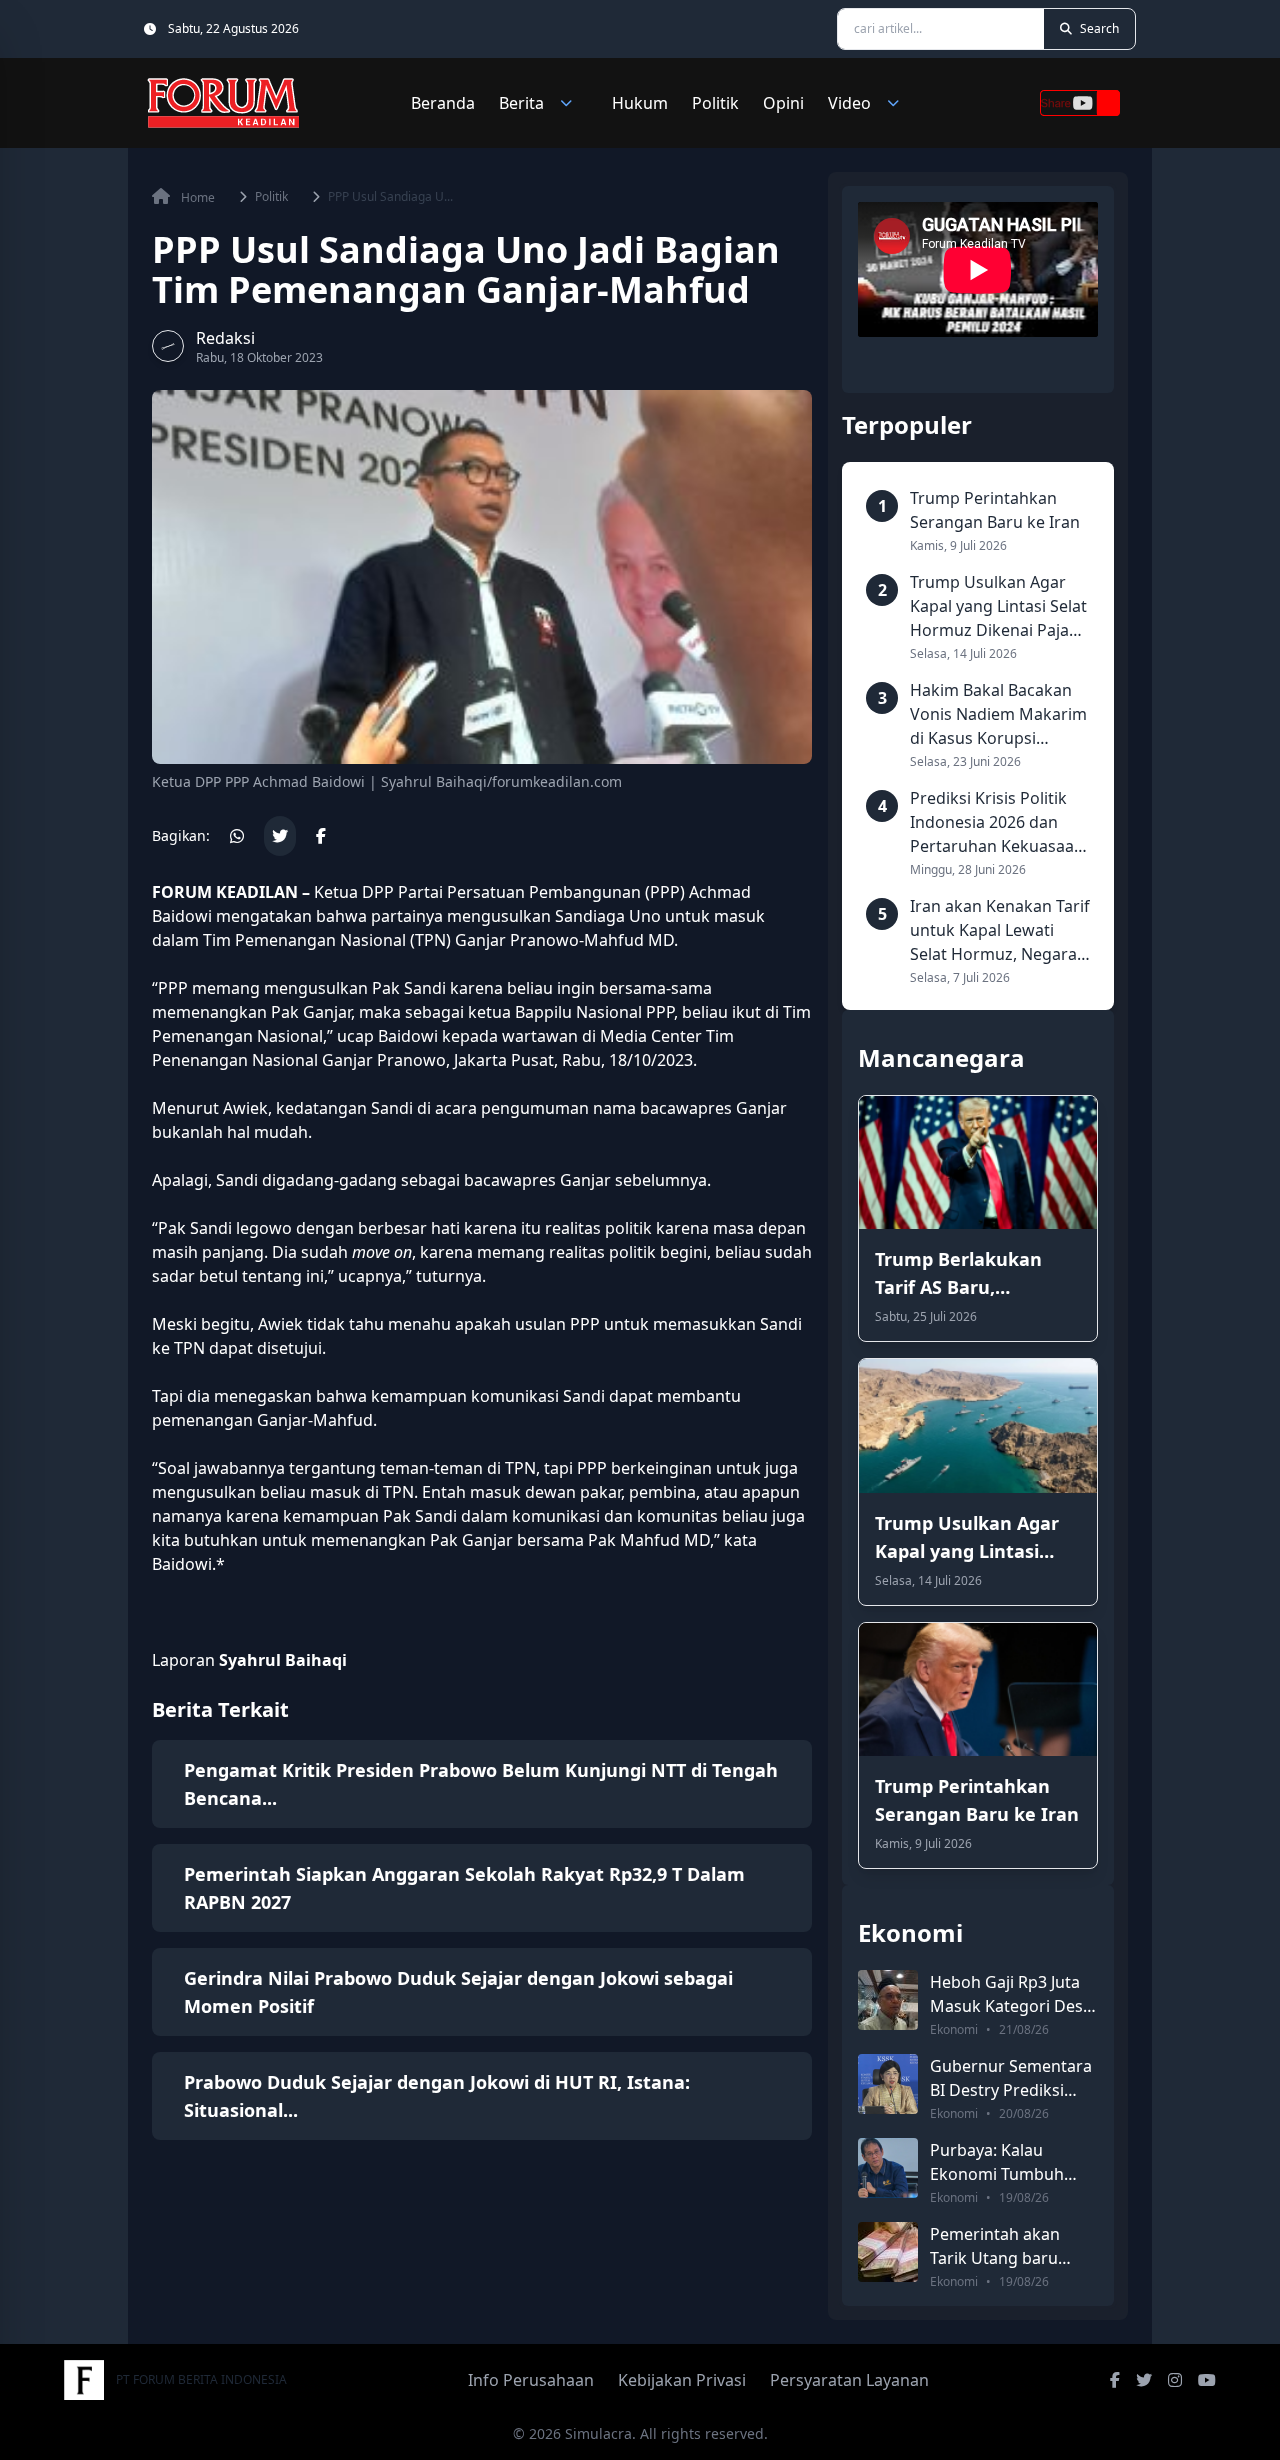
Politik (715, 103)
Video (849, 103)
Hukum (640, 103)
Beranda (443, 103)
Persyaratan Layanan (849, 2380)
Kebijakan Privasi (682, 2380)
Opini (783, 103)
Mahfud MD (629, 940)
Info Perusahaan (531, 2380)
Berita (521, 103)
